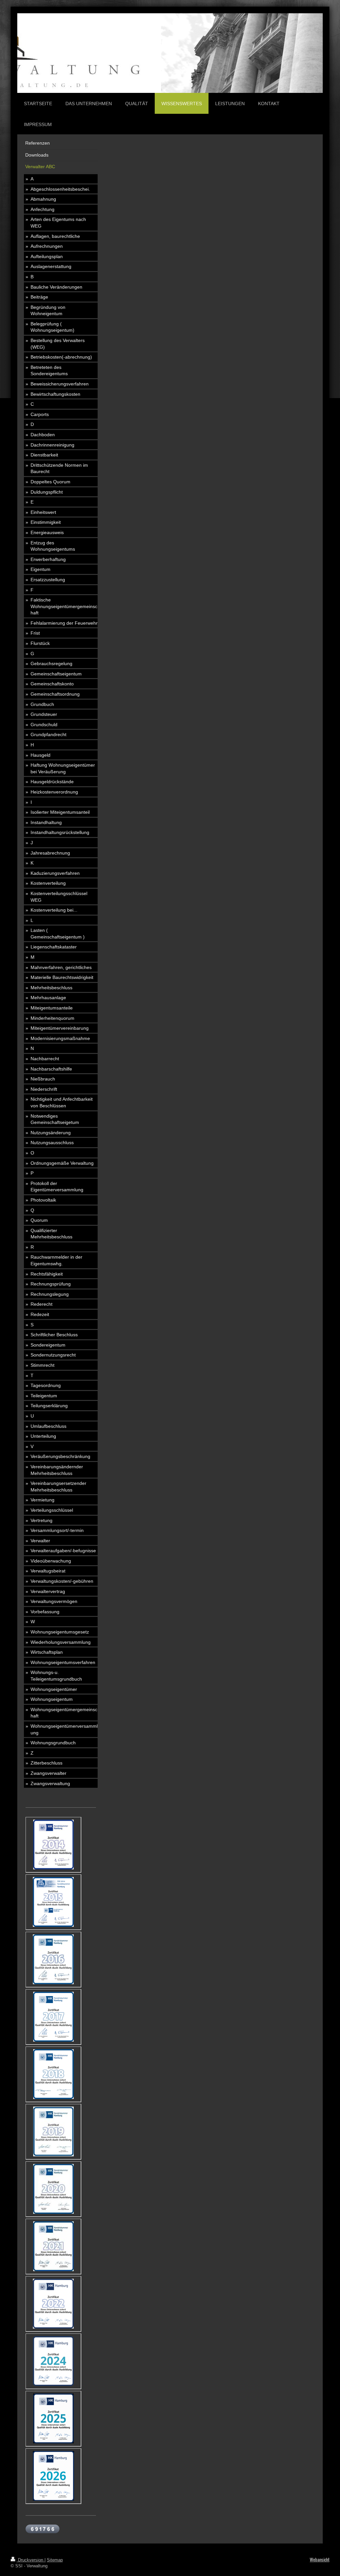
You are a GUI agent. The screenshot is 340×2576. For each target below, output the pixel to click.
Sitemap (55, 2560)
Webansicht (320, 2560)
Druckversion (31, 2560)
